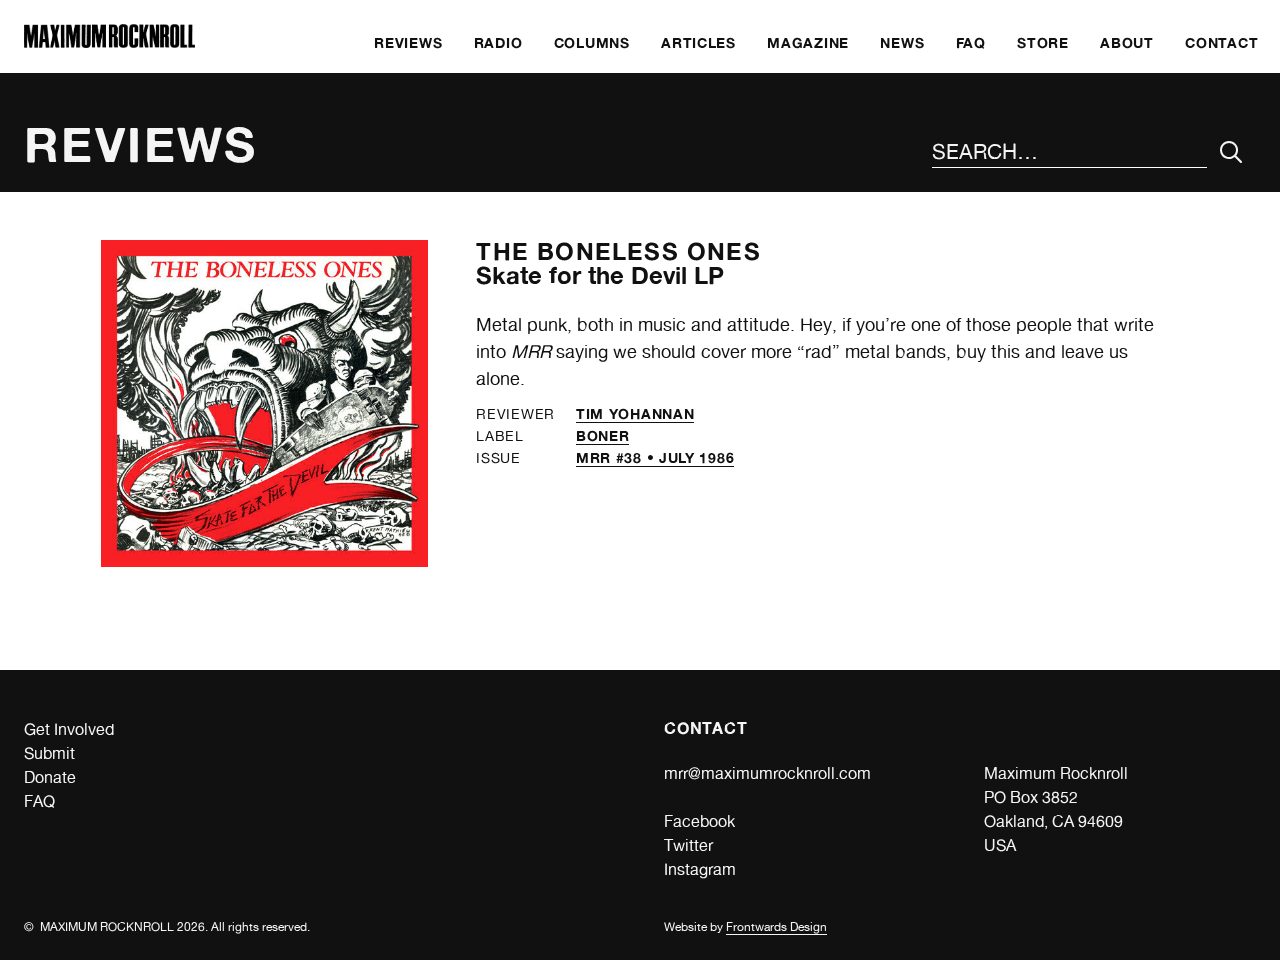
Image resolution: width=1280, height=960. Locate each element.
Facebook (699, 821)
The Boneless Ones (618, 251)
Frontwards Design (776, 927)
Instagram (700, 869)
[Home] (109, 42)
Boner (603, 435)
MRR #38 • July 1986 (655, 457)
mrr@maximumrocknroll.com (767, 773)
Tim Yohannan (635, 413)
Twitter (688, 845)
